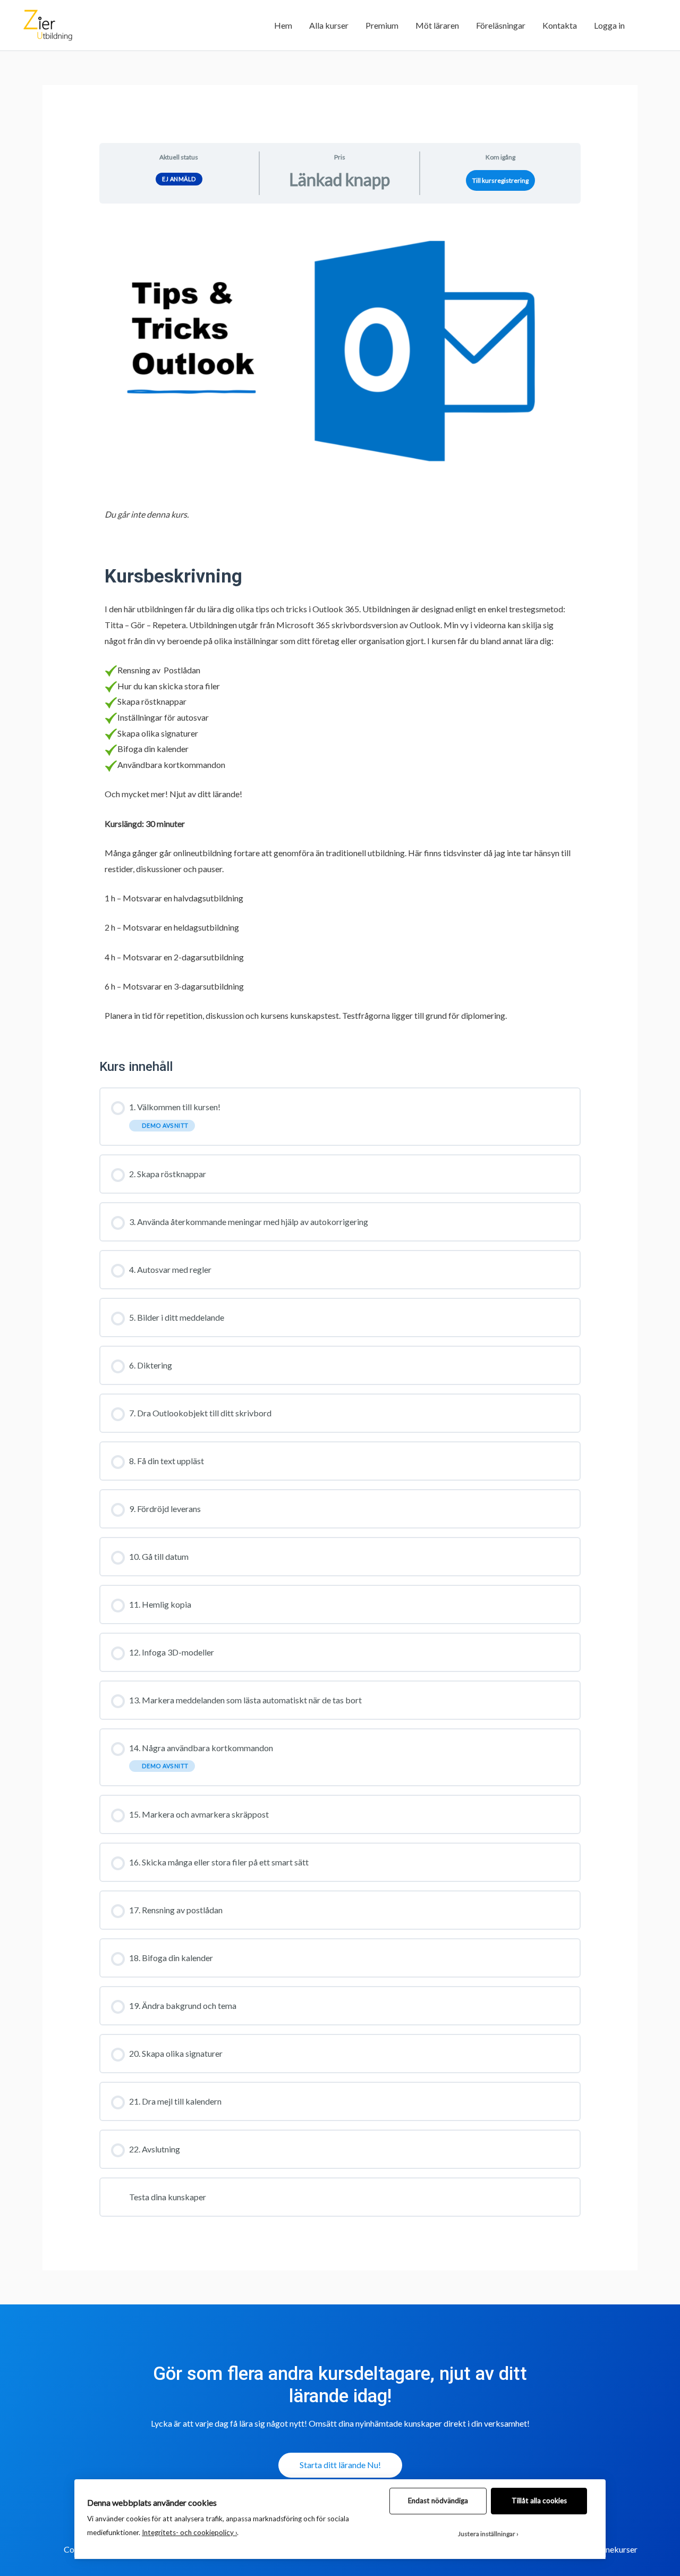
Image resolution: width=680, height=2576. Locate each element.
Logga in (609, 25)
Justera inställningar (487, 2534)
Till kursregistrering (500, 180)
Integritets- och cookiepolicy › (189, 2532)
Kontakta (560, 25)
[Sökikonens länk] (646, 25)
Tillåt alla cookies (539, 2501)
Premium (382, 25)
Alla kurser (329, 25)
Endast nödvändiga (438, 2501)
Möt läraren (437, 25)
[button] (340, 2465)
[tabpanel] (340, 627)
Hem (283, 25)
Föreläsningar (501, 25)
